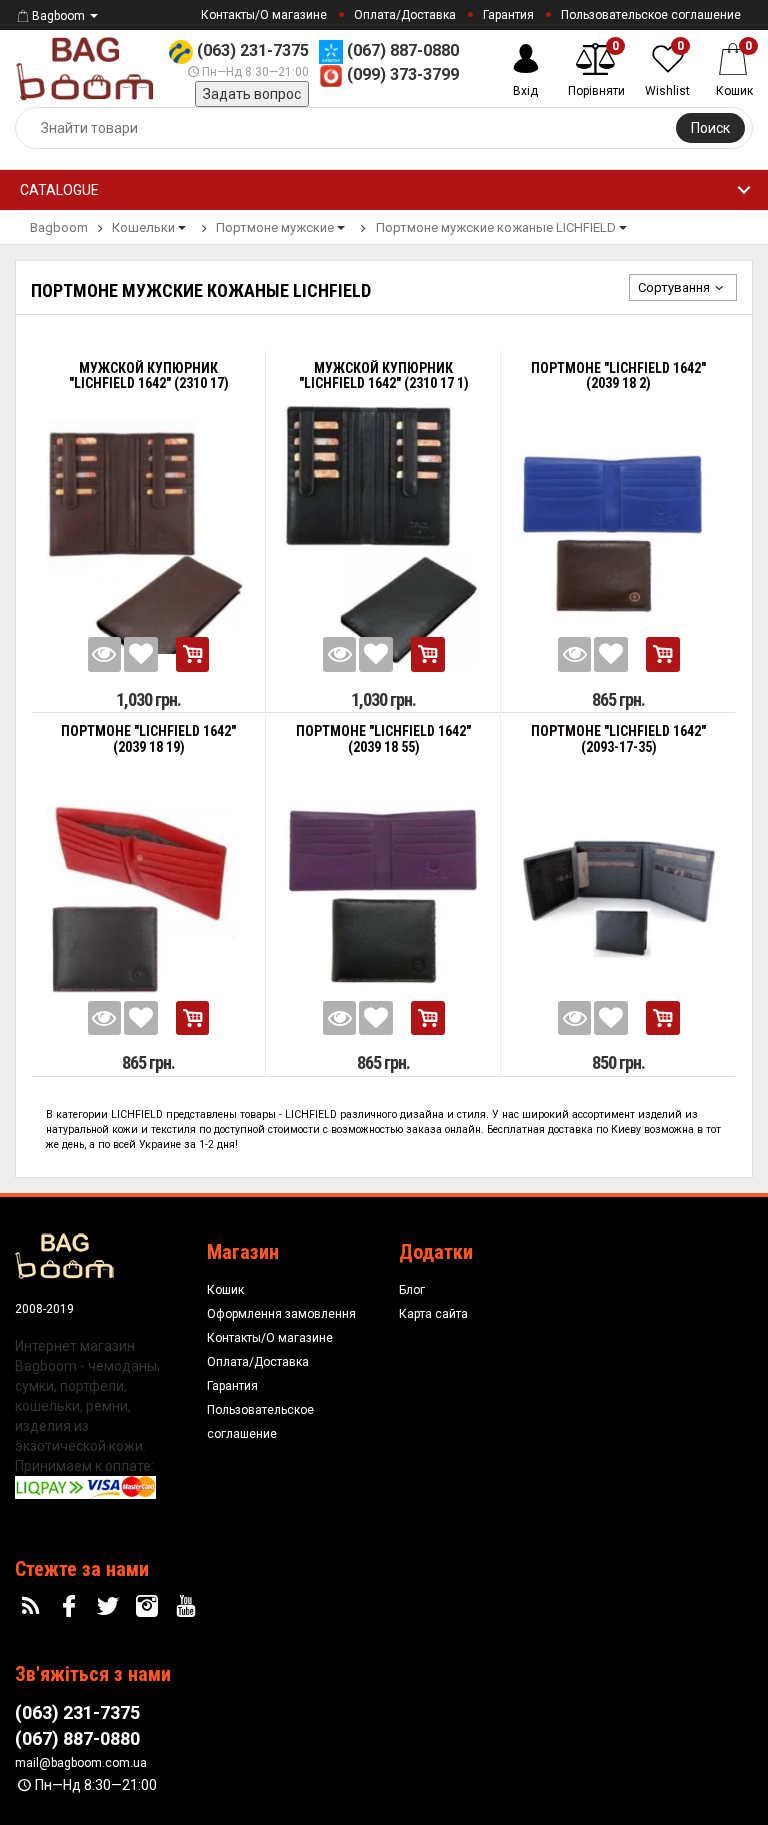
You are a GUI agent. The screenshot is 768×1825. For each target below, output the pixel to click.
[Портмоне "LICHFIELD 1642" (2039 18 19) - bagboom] (148, 900)
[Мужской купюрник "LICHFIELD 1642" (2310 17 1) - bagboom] (383, 537)
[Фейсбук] (72, 1607)
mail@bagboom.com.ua (81, 1763)
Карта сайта (433, 1314)
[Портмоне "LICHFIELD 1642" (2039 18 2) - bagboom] (618, 537)
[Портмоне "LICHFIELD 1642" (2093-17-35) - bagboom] (618, 900)
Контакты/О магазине (264, 15)
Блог (412, 1290)
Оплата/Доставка (405, 15)
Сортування (674, 287)
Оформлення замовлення (281, 1314)
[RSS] (33, 1607)
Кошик (225, 1290)
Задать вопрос (252, 94)
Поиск (710, 128)
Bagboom (58, 16)
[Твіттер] (111, 1607)
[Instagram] (149, 1607)
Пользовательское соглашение (651, 15)
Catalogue (59, 190)
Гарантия (508, 15)
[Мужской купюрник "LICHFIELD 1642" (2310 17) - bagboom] (148, 537)
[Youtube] (188, 1607)
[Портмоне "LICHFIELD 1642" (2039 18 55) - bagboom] (383, 900)
